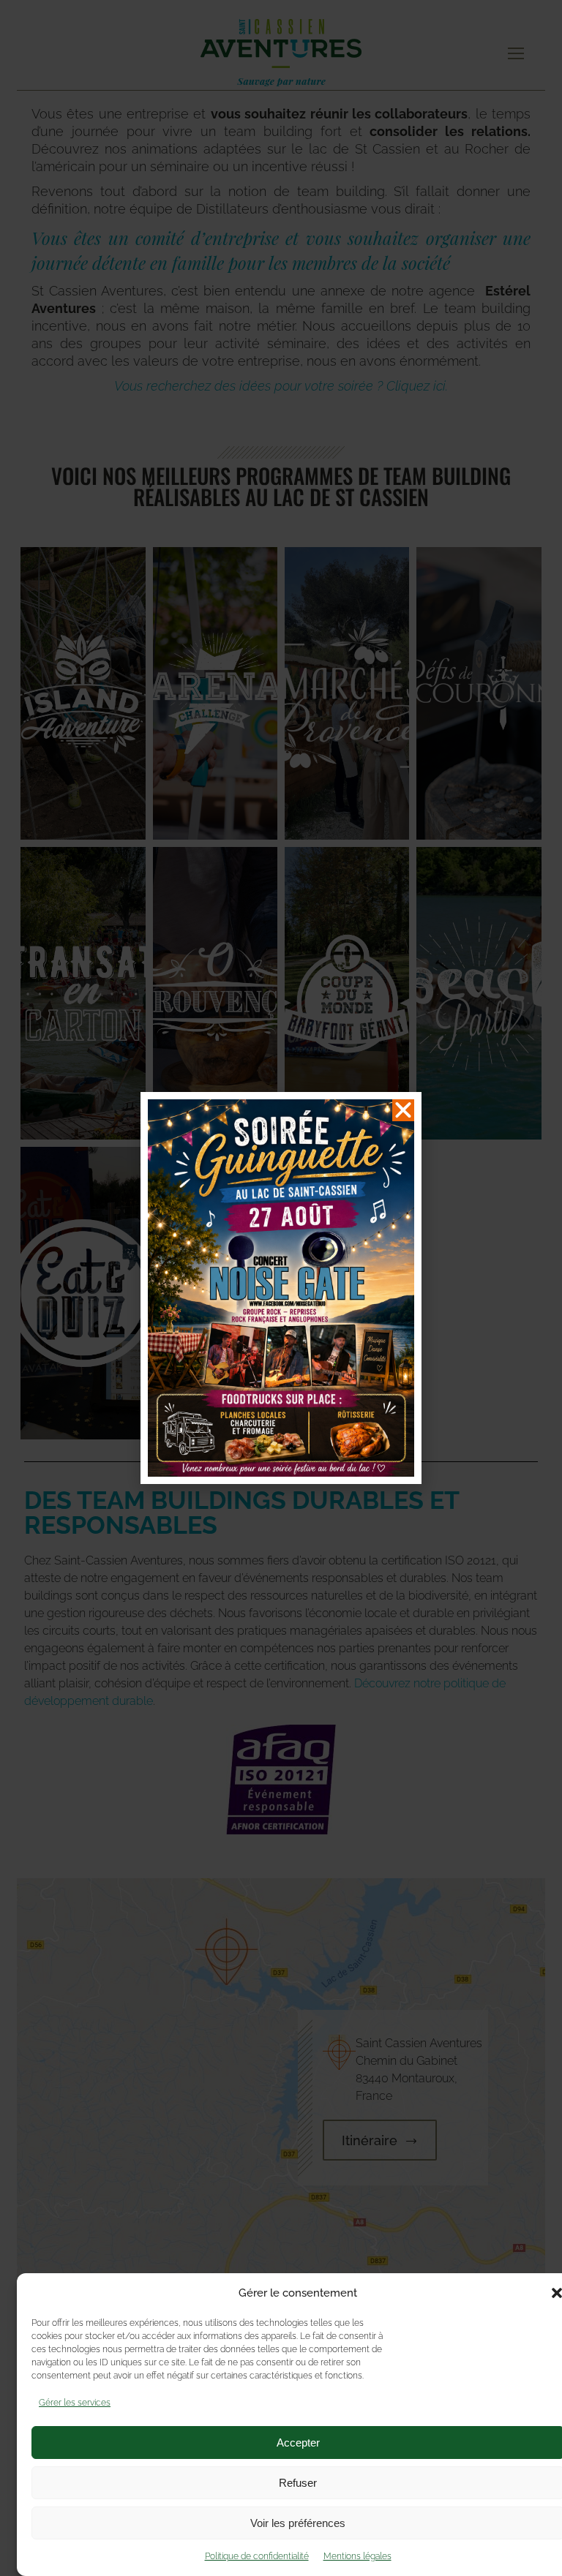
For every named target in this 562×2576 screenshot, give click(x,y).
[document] (281, 1288)
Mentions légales (357, 2556)
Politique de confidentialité (257, 2556)
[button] (403, 1110)
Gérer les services (75, 2403)
